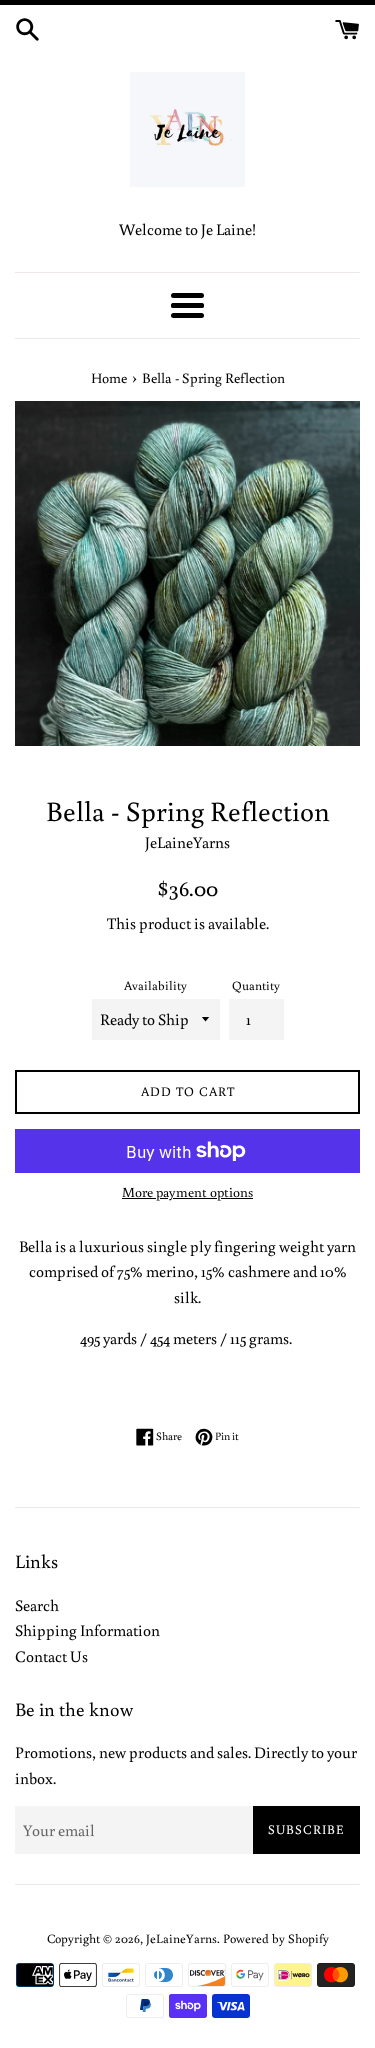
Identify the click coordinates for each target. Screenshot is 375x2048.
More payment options (187, 1192)
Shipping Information (87, 1630)
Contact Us (51, 1656)
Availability (155, 985)
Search (37, 1605)
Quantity (256, 985)
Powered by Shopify (276, 1938)
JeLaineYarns (181, 1938)
